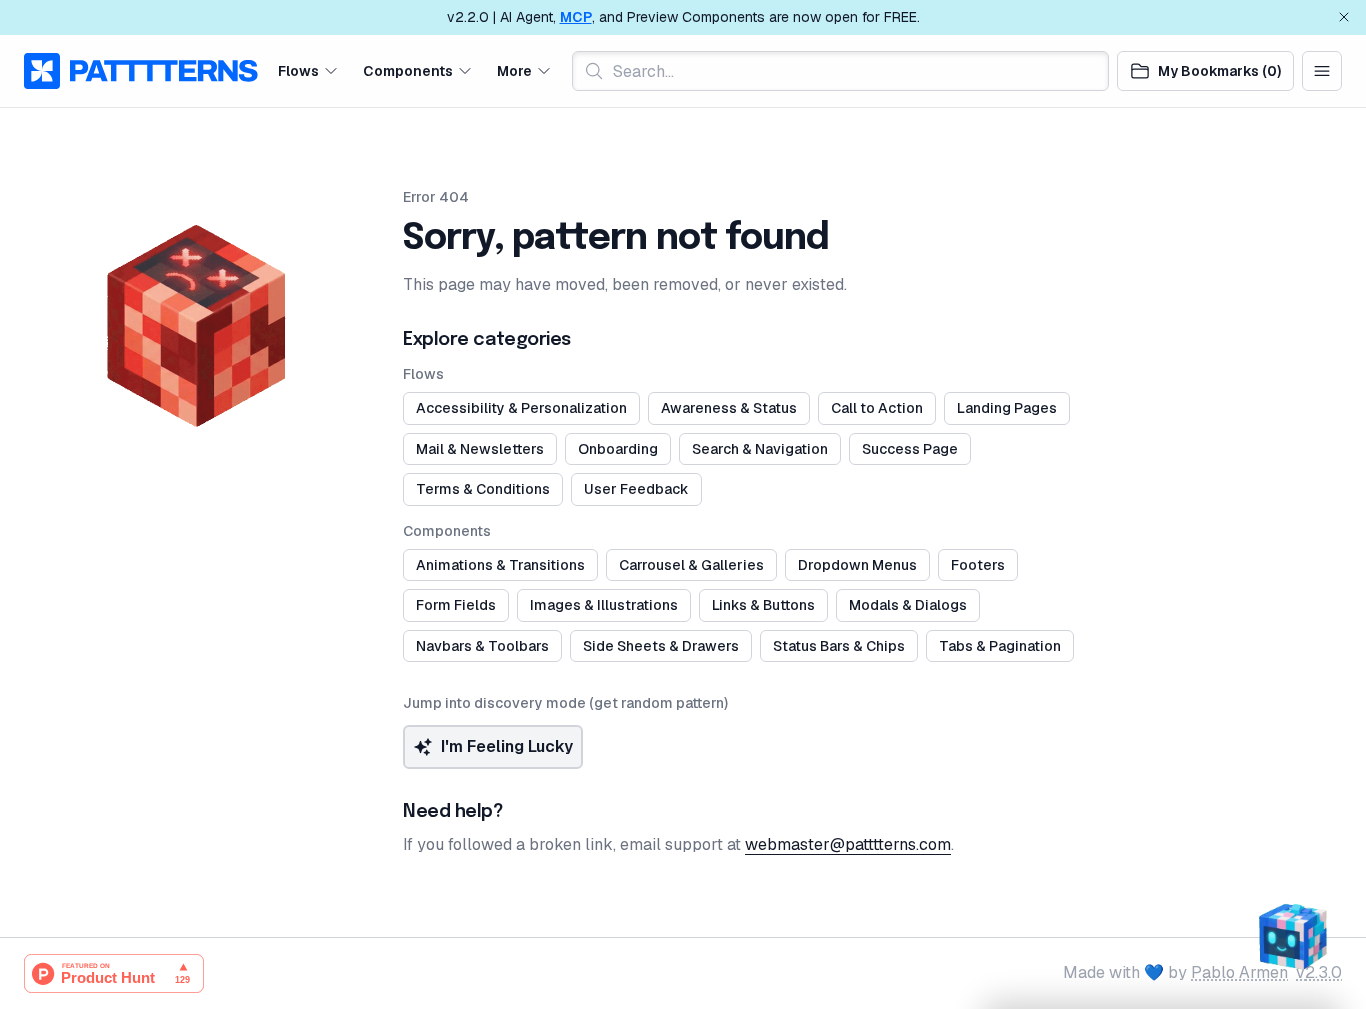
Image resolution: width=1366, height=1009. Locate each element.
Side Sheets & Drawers (661, 646)
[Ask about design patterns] (1292, 935)
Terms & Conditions (483, 489)
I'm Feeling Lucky (507, 746)
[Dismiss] (1344, 17)
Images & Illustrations (604, 605)
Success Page (910, 449)
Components (408, 70)
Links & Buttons (763, 605)
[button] (308, 70)
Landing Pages (1007, 408)
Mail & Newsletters (480, 449)
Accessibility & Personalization (521, 408)
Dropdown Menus (857, 565)
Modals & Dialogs (908, 605)
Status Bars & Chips (839, 646)
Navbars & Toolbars (482, 646)
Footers (978, 565)
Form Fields (456, 605)
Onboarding (618, 449)
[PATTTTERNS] (141, 71)
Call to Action (877, 408)
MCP (576, 17)
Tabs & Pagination (1000, 646)
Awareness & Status (729, 408)
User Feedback (636, 489)
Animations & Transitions (500, 565)
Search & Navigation (760, 449)
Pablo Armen (1239, 972)
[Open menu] (1322, 71)
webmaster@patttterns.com (848, 844)
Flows (298, 70)
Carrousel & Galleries (691, 565)
